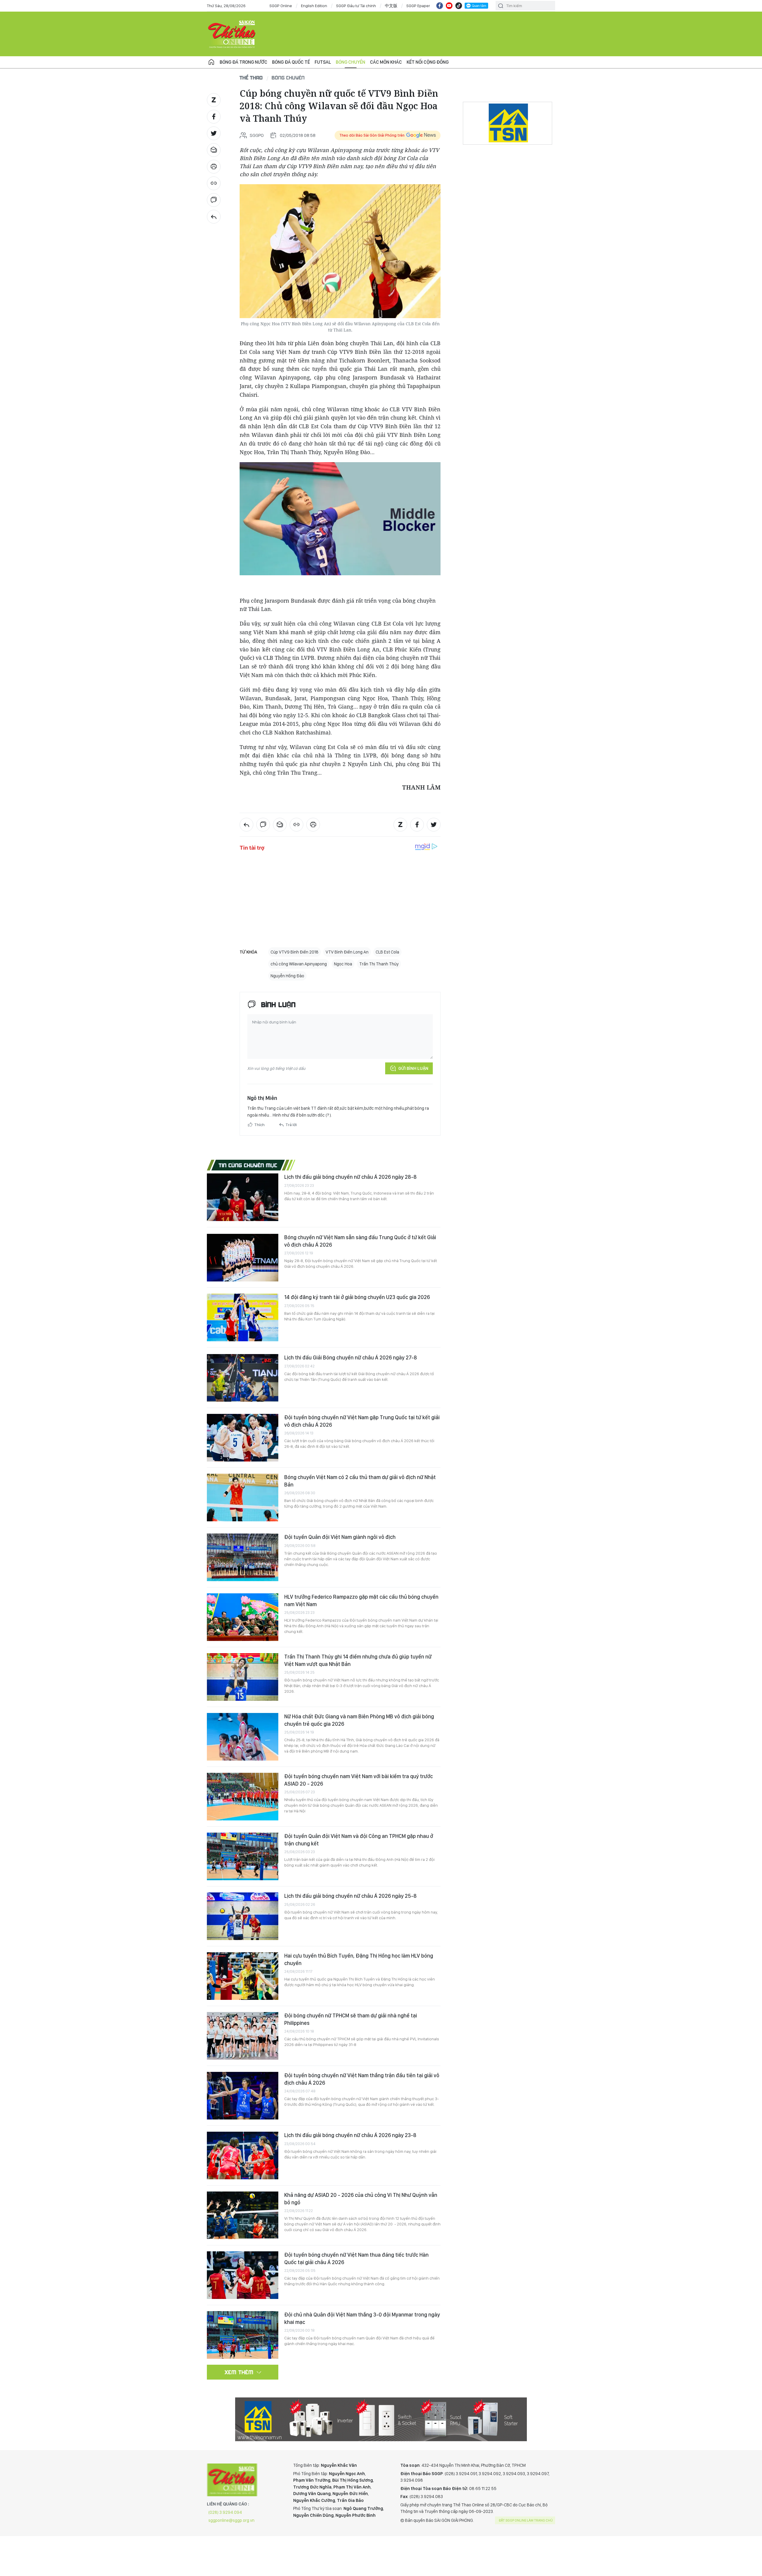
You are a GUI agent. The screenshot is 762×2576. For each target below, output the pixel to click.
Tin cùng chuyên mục (248, 1165)
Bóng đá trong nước (243, 62)
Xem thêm (239, 2372)
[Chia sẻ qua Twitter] (214, 133)
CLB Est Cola (387, 952)
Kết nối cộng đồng (428, 62)
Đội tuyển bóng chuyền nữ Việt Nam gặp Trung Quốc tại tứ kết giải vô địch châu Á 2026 (362, 1421)
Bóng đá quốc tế (291, 62)
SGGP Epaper (418, 6)
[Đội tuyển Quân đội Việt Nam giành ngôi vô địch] (243, 1557)
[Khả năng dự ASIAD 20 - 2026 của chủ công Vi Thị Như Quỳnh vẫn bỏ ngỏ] (243, 2215)
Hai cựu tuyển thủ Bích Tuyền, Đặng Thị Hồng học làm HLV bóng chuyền (359, 1959)
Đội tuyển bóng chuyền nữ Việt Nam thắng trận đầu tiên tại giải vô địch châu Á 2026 (362, 2079)
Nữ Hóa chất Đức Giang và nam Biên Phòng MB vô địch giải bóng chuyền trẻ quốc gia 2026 (359, 1720)
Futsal (323, 62)
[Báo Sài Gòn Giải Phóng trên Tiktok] (459, 6)
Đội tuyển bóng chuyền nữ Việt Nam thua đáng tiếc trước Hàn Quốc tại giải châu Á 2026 (356, 2258)
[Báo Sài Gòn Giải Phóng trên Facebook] (440, 6)
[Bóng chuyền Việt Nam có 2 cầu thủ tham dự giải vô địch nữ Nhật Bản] (243, 1498)
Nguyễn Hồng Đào (287, 976)
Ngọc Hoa (343, 964)
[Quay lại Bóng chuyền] (214, 217)
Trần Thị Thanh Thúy (379, 964)
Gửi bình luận (413, 1068)
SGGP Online (281, 6)
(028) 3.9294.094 (225, 2512)
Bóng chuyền (350, 62)
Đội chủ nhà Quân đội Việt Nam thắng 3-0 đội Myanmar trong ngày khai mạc (362, 2318)
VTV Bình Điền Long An (347, 952)
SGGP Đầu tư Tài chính (356, 6)
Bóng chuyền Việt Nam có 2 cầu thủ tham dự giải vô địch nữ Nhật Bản (360, 1481)
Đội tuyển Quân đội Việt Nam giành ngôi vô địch (340, 1537)
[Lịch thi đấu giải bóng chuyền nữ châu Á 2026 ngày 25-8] (243, 1916)
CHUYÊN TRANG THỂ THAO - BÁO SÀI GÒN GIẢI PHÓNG (232, 34)
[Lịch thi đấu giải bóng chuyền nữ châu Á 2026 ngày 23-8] (243, 2155)
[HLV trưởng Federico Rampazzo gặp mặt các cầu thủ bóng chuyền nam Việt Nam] (243, 1617)
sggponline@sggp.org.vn (231, 2520)
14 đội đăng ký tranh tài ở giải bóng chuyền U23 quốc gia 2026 (357, 1297)
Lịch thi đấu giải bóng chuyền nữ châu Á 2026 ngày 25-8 (350, 1896)
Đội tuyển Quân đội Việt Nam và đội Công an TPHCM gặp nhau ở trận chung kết (359, 1840)
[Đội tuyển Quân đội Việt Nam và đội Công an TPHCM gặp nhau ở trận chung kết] (243, 1856)
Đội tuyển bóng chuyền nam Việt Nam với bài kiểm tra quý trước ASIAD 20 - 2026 (359, 1780)
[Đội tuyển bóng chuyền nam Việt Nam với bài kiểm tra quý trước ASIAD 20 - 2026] (243, 1797)
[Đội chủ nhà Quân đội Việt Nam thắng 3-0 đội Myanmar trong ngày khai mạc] (243, 2335)
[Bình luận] (214, 200)
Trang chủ (211, 62)
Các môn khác (386, 62)
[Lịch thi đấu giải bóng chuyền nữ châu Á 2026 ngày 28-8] (243, 1197)
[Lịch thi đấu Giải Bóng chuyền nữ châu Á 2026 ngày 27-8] (243, 1378)
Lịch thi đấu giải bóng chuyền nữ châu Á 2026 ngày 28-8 (350, 1177)
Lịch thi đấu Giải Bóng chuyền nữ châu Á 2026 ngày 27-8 (351, 1357)
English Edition (314, 6)
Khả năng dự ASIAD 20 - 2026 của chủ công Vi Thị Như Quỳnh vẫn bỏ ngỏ (361, 2198)
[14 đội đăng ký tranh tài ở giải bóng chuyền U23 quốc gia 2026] (243, 1317)
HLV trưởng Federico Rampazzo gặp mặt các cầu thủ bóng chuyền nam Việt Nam (361, 1600)
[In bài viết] (214, 167)
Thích (260, 1125)
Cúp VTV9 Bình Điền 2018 (295, 952)
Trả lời (291, 1125)
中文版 (391, 6)
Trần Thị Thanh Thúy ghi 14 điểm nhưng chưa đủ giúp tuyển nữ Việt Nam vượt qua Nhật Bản (358, 1660)
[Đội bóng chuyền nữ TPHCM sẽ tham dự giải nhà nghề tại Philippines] (243, 2036)
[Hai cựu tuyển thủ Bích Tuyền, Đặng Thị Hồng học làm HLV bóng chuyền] (243, 1976)
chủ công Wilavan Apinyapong (299, 964)
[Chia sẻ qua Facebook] (214, 117)
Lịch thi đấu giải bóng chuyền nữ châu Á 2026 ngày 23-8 (350, 2135)
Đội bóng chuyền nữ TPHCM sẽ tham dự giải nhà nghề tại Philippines (351, 2019)
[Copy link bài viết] (214, 183)
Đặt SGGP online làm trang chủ (526, 2520)
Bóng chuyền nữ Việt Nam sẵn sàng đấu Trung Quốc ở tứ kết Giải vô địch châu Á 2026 (360, 1241)
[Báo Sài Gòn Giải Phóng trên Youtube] (449, 6)
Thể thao (251, 78)
